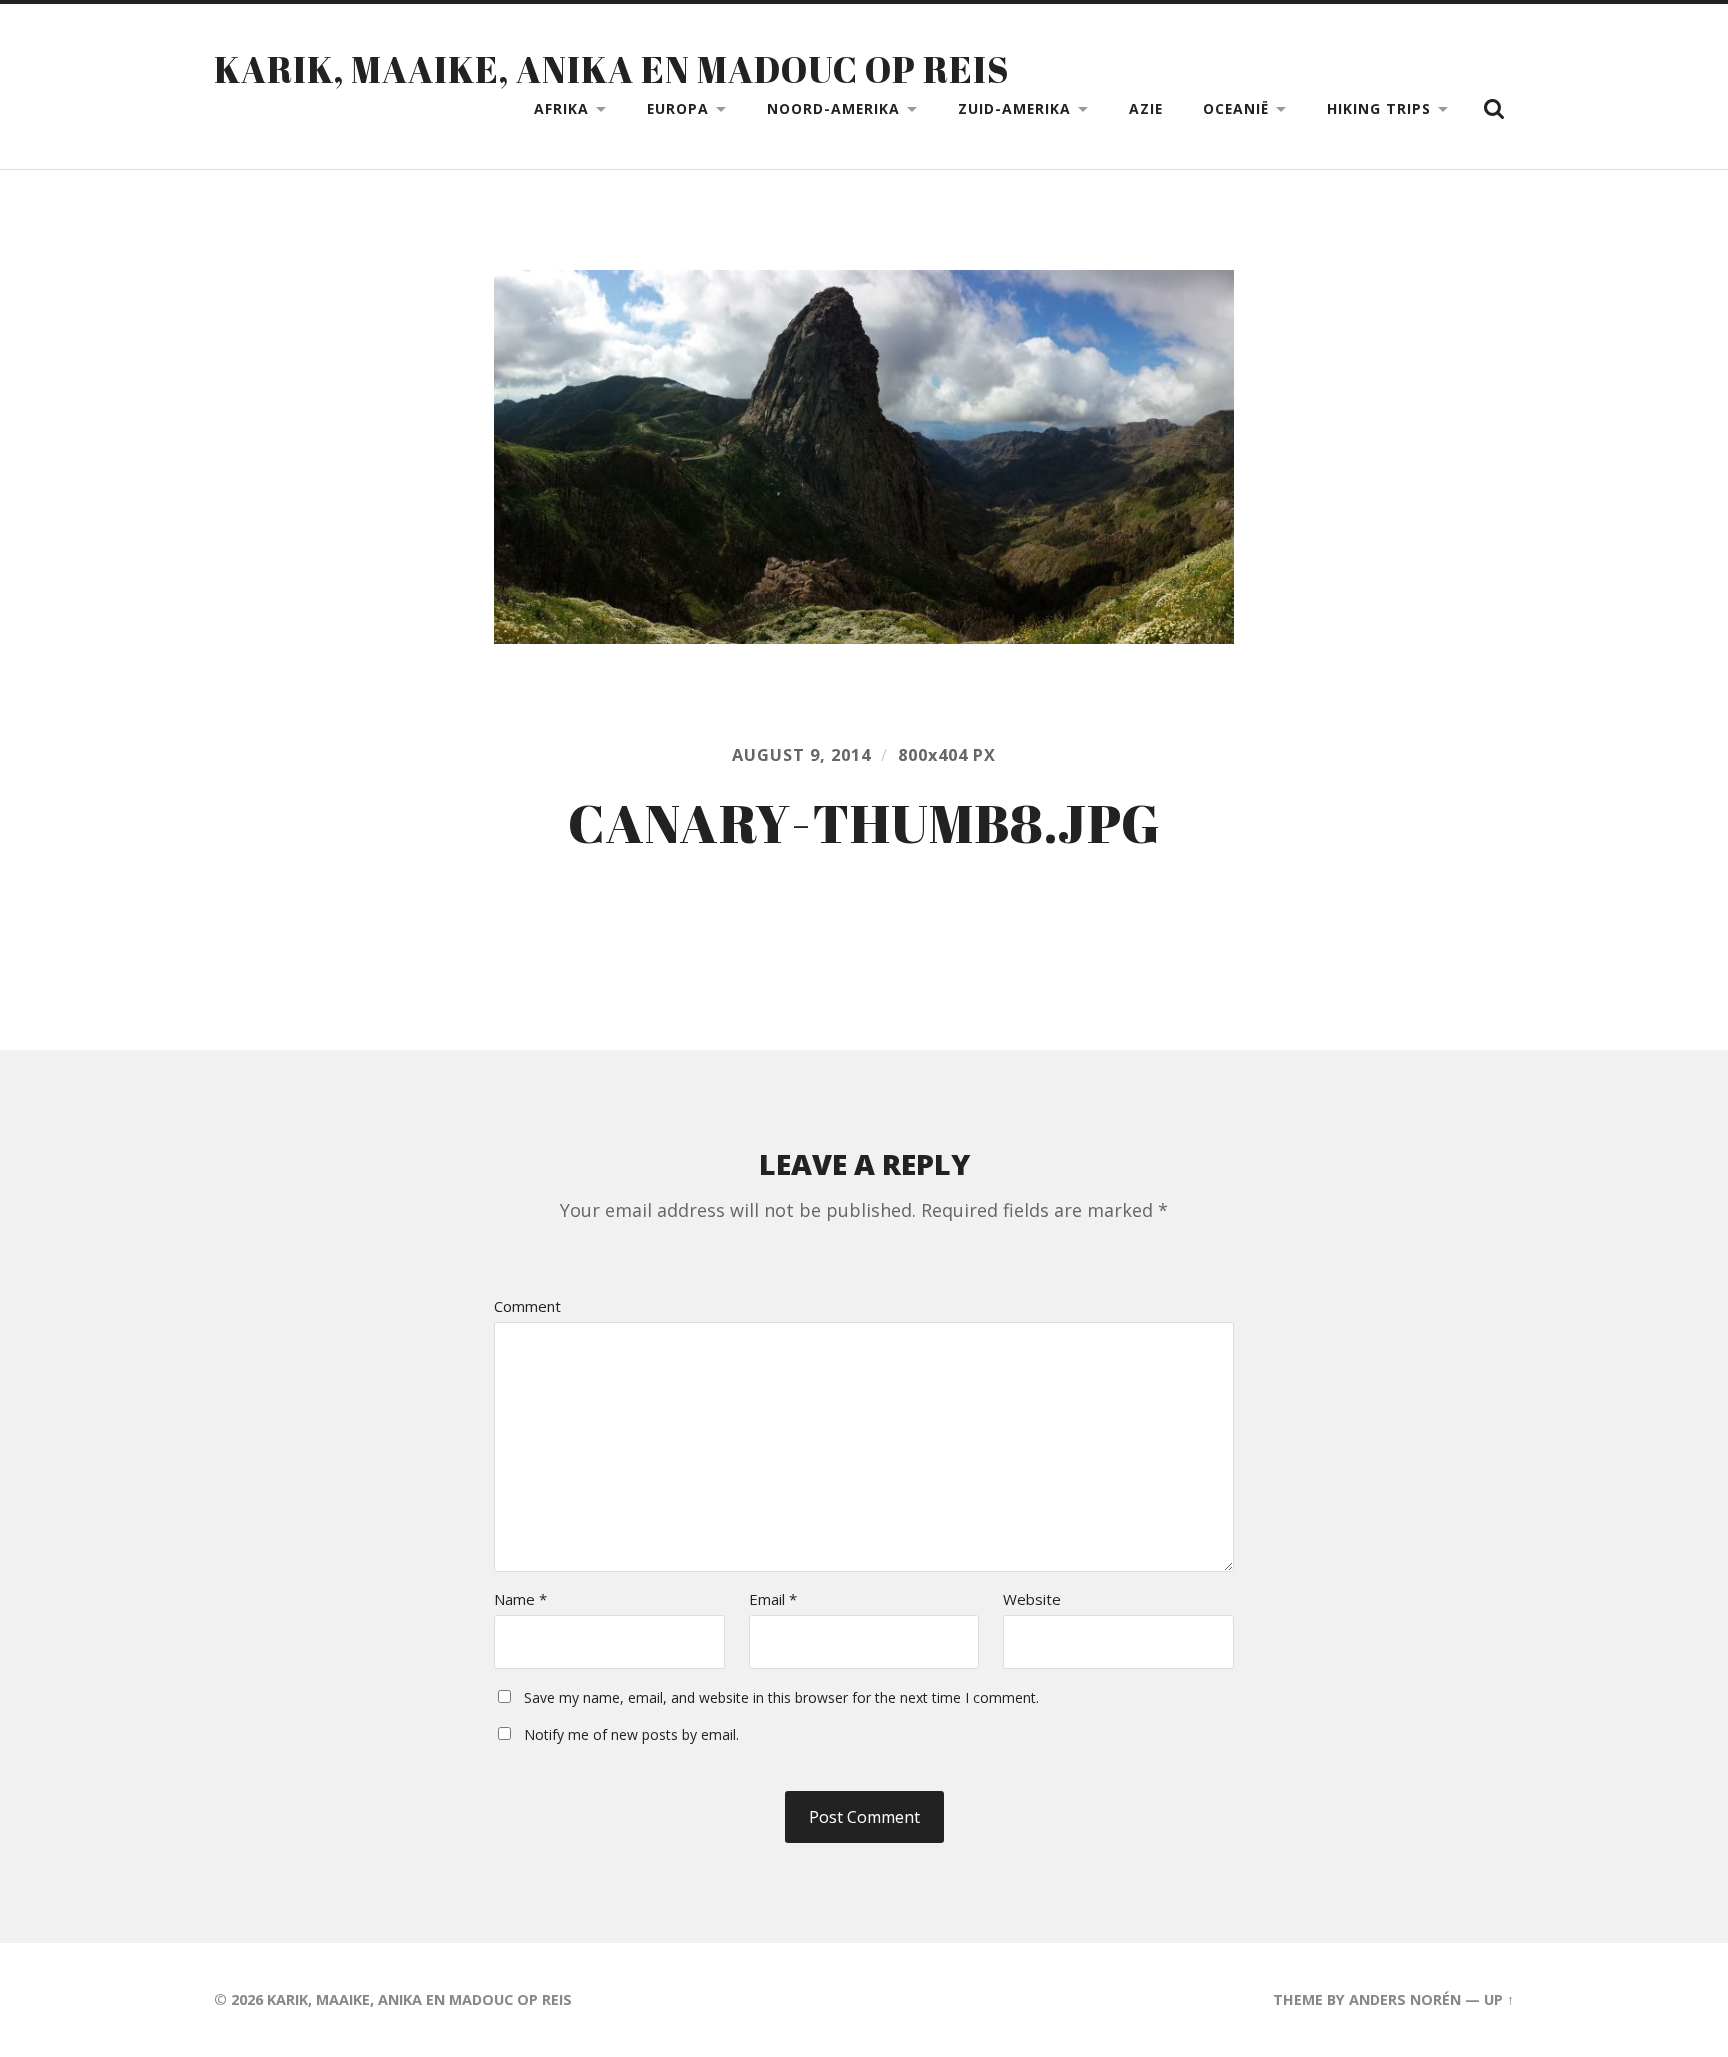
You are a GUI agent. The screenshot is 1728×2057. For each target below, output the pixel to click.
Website (1032, 1599)
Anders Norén (1405, 1999)
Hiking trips (1379, 108)
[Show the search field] (1494, 109)
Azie (1146, 108)
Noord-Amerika (833, 108)
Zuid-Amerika (1014, 108)
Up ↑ (1499, 1999)
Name (520, 1599)
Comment (527, 1306)
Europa (678, 108)
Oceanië (1236, 108)
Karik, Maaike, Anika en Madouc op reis (611, 69)
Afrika (561, 108)
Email (773, 1599)
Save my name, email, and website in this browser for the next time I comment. (781, 1697)
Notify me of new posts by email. (631, 1734)
